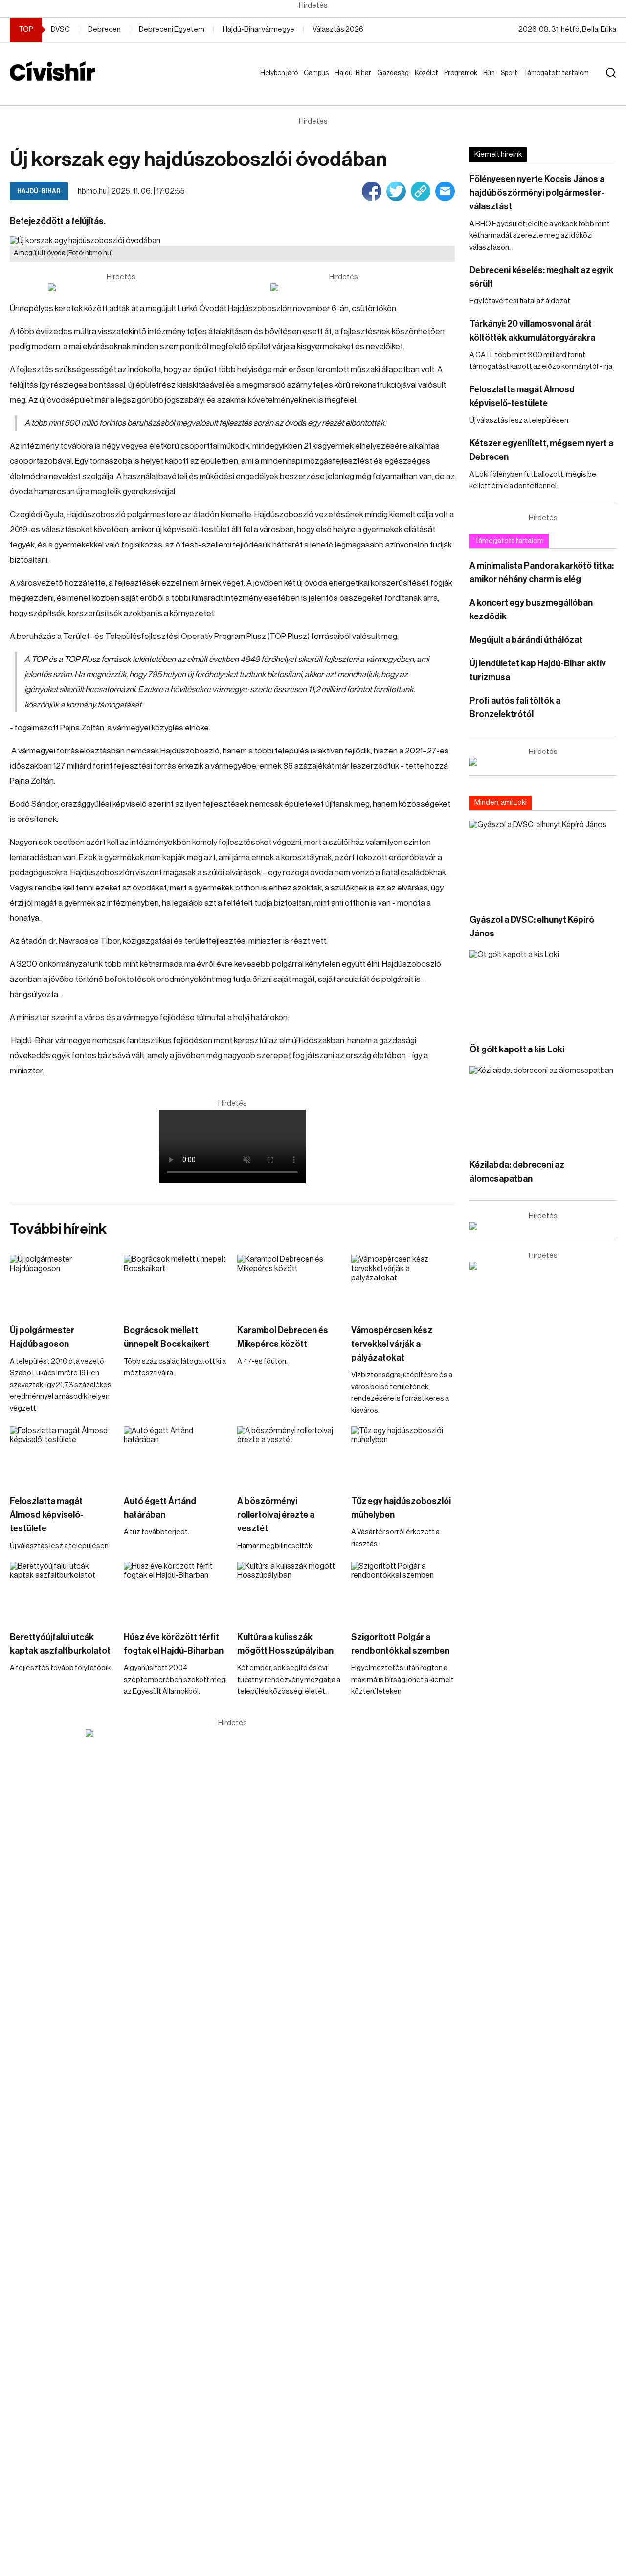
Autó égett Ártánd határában (160, 1508)
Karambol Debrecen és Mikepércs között (283, 1337)
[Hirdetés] (121, 287)
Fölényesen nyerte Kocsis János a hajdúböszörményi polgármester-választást (537, 193)
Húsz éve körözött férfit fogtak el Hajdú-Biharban (174, 1644)
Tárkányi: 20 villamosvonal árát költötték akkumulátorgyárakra (532, 331)
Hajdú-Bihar (347, 83)
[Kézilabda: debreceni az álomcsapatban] (543, 1107)
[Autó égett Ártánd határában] (176, 1456)
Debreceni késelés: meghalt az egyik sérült (541, 277)
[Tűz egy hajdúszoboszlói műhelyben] (403, 1456)
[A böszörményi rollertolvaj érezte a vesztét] (289, 1456)
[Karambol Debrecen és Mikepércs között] (289, 1284)
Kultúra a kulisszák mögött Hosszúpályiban (285, 1644)
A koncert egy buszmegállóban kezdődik (531, 610)
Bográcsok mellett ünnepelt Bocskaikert (167, 1337)
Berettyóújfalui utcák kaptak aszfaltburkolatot (60, 1644)
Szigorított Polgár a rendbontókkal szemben (400, 1644)
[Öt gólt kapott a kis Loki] (543, 992)
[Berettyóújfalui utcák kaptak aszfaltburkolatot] (62, 1591)
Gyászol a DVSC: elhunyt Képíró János (532, 927)
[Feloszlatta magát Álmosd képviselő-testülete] (62, 1456)
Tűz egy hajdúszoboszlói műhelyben (401, 1508)
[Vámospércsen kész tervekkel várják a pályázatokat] (403, 1284)
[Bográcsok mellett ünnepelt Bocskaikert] (176, 1284)
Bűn (491, 73)
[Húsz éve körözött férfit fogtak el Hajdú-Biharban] (176, 1591)
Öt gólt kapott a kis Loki (517, 1049)
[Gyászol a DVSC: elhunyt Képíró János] (543, 862)
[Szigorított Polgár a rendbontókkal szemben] (403, 1591)
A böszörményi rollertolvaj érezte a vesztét (276, 1515)
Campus (318, 73)
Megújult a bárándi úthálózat (526, 640)
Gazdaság (395, 73)
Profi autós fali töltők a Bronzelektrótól (515, 707)
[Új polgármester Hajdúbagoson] (62, 1284)
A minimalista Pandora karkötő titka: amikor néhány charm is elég (542, 572)
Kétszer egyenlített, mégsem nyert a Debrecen (541, 450)
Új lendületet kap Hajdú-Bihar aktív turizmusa (538, 670)
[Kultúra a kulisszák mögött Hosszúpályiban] (289, 1591)
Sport (511, 73)
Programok (463, 73)
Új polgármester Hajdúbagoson (42, 1337)
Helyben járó (275, 83)
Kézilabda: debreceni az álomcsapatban (517, 1172)
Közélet (428, 73)
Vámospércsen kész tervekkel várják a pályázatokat (392, 1344)
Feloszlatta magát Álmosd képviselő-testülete (47, 1515)
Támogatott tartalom (544, 83)
